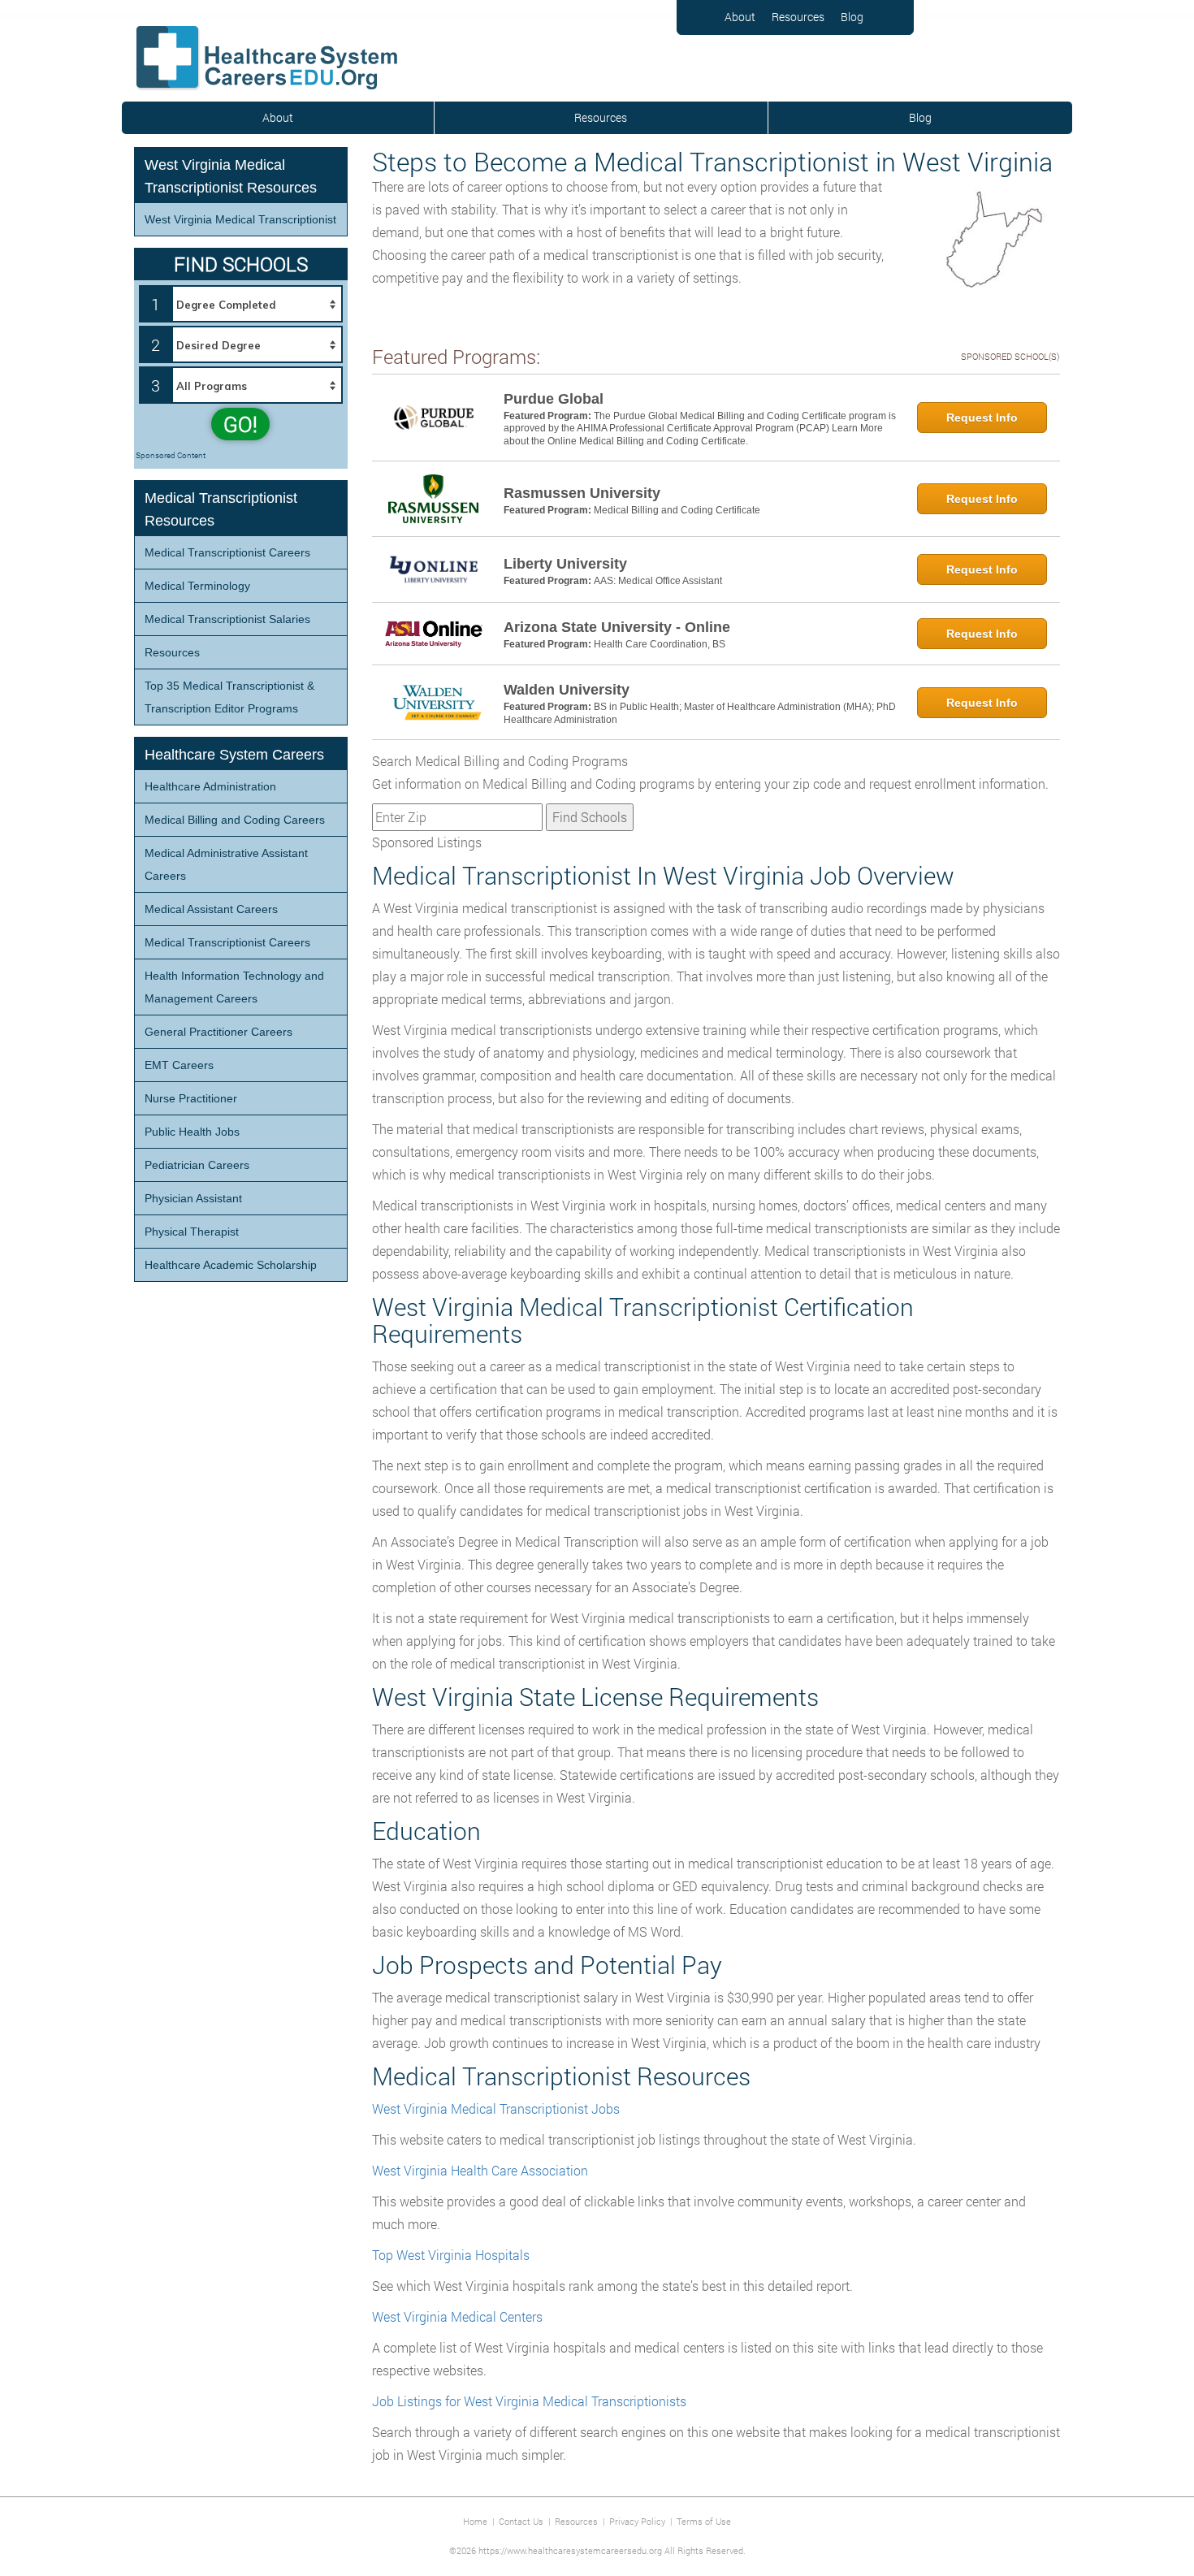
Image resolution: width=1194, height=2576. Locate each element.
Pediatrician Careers (197, 1165)
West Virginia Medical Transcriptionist (240, 219)
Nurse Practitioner (191, 1098)
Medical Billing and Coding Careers (235, 820)
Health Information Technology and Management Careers (234, 987)
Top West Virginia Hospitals (451, 2255)
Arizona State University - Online (617, 627)
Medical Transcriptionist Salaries (227, 619)
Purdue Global (554, 399)
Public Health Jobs (192, 1132)
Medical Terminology (197, 586)
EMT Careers (179, 1065)
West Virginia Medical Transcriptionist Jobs (496, 2108)
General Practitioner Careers (218, 1032)
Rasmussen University (582, 493)
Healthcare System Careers (234, 755)
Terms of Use (704, 2521)
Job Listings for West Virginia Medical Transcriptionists (529, 2401)
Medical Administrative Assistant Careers (226, 864)
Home (475, 2521)
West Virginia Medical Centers (457, 2316)
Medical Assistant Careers (211, 909)
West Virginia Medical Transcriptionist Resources (231, 176)
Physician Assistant (193, 1198)
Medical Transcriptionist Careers (227, 552)
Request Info (982, 418)
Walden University (567, 690)
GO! (240, 424)
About (740, 17)
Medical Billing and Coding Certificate (677, 510)
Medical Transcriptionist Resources (221, 509)
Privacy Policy (637, 2521)
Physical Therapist (192, 1232)
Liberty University (565, 564)
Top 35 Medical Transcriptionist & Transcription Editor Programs (229, 697)
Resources (798, 17)
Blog (852, 17)
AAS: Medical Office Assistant (658, 581)
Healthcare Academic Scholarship (231, 1265)
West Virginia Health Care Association (480, 2170)
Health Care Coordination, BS (660, 644)
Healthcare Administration (210, 786)
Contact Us (521, 2521)
